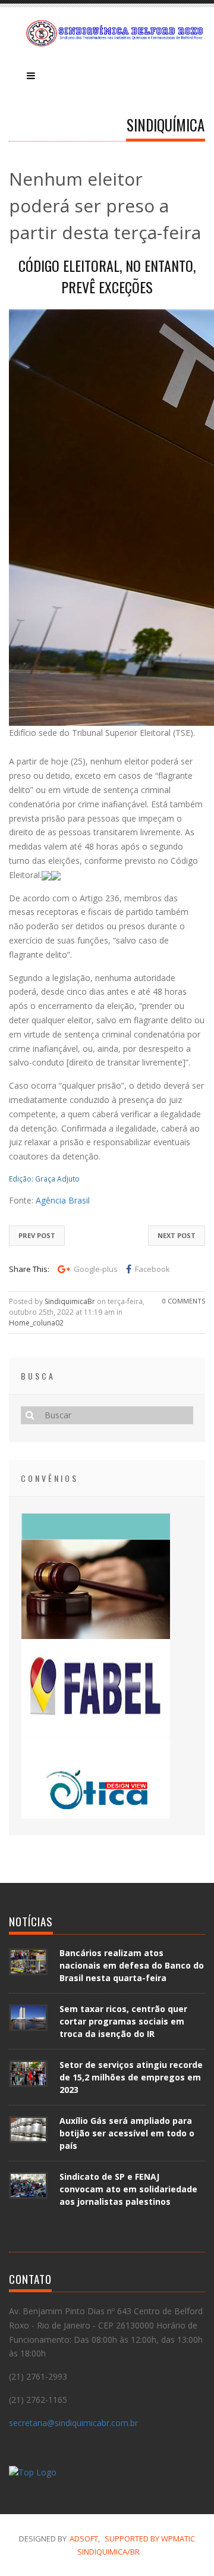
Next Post (177, 1235)
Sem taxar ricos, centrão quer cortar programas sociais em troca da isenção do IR (123, 2021)
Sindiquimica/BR (108, 2552)
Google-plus (96, 1269)
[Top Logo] (33, 2474)
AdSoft (84, 2539)
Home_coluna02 (36, 1323)
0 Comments (184, 1301)
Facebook (152, 1269)
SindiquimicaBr (70, 1301)
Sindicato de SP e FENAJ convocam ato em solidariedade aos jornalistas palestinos (128, 2189)
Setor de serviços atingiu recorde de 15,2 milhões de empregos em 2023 (131, 2077)
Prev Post (37, 1235)
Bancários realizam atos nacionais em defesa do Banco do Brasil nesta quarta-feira (132, 1965)
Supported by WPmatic (150, 2539)
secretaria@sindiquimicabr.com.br (73, 2423)
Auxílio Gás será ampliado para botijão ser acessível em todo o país (127, 2133)
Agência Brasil (63, 1200)
